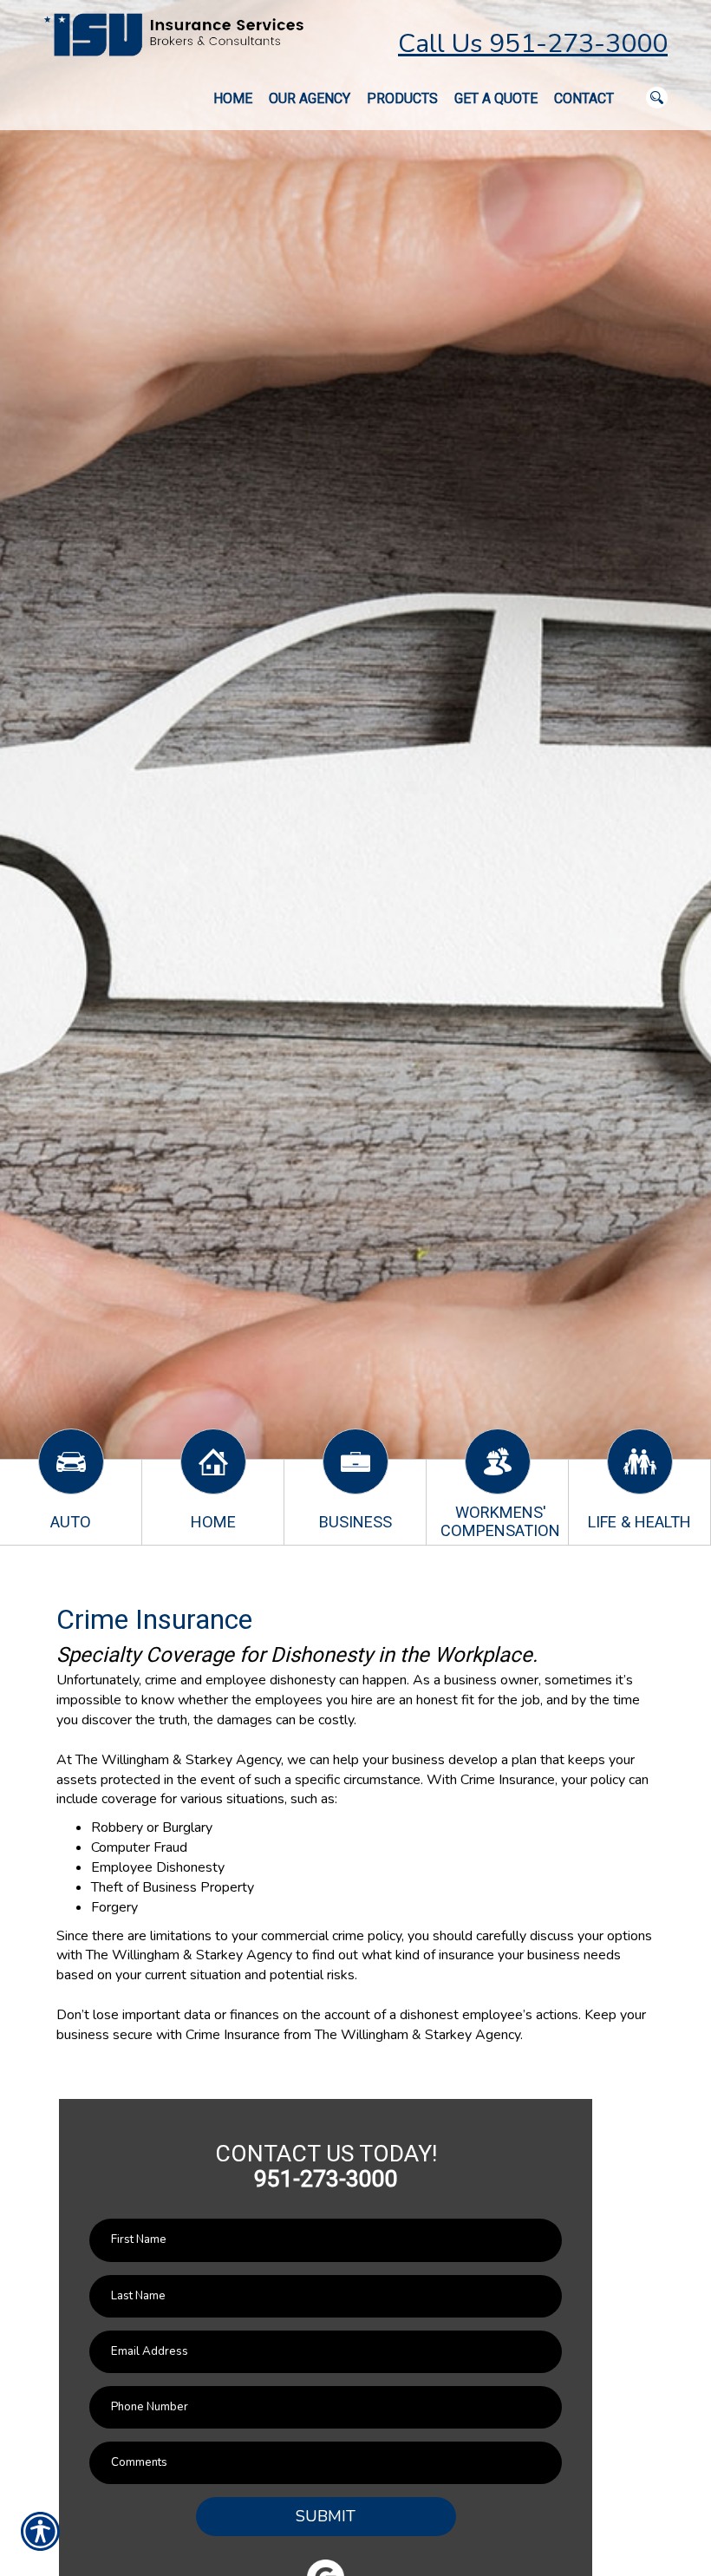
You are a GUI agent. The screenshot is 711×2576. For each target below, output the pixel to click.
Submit (326, 2516)
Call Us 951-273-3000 (533, 44)
